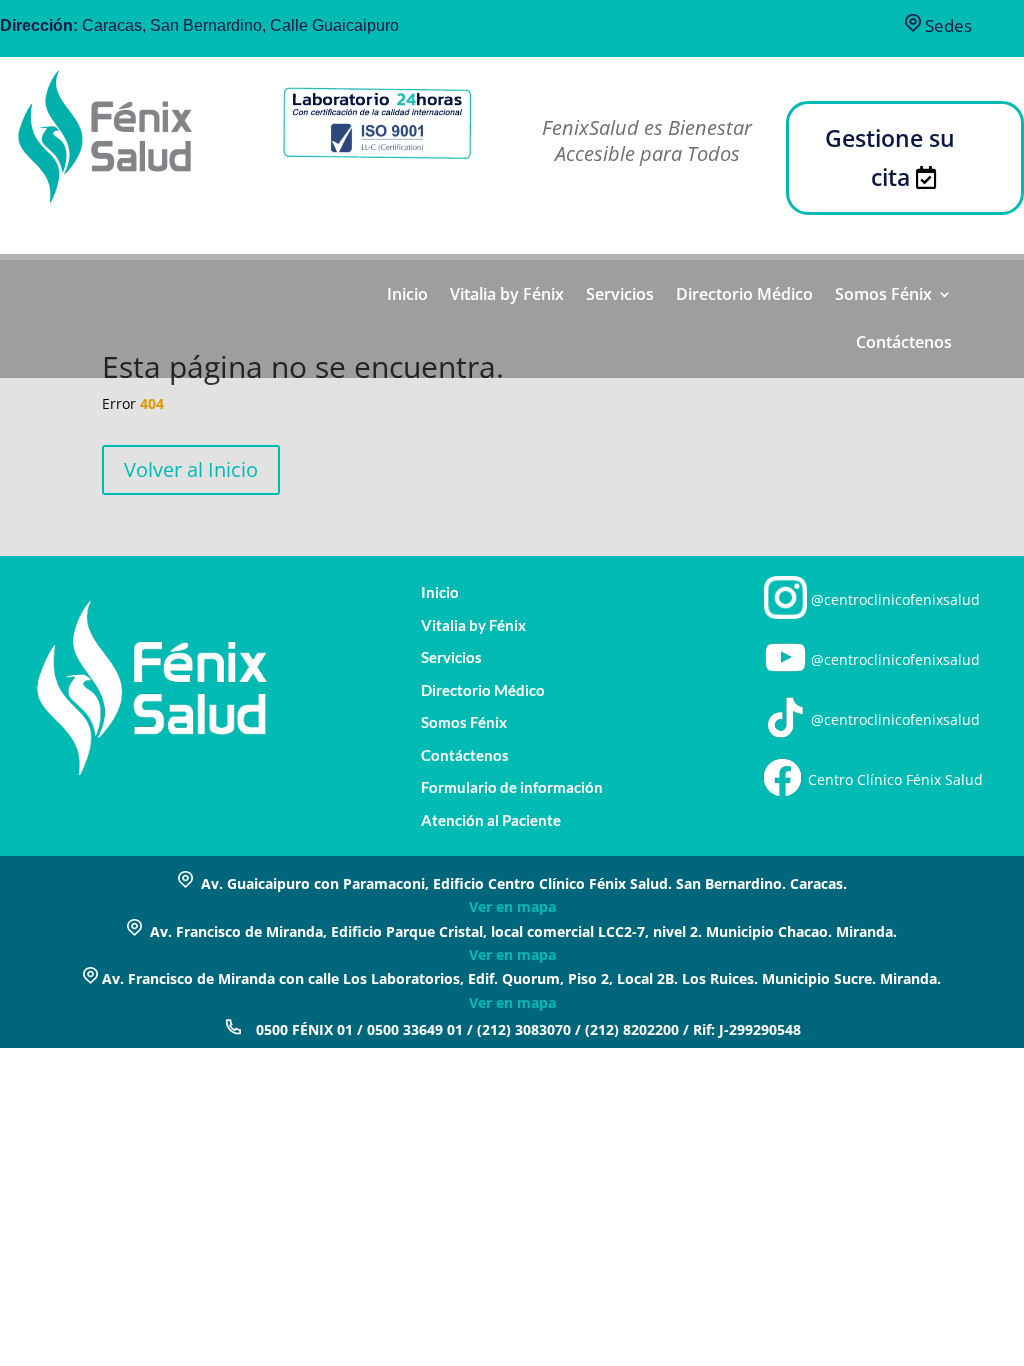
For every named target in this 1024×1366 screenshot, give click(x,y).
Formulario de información (512, 787)
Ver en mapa (512, 906)
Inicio (407, 296)
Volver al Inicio (191, 469)
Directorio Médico (744, 296)
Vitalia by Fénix (507, 296)
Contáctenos (904, 344)
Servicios (620, 296)
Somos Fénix (883, 296)
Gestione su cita (890, 157)
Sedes (946, 25)
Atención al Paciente (491, 820)
